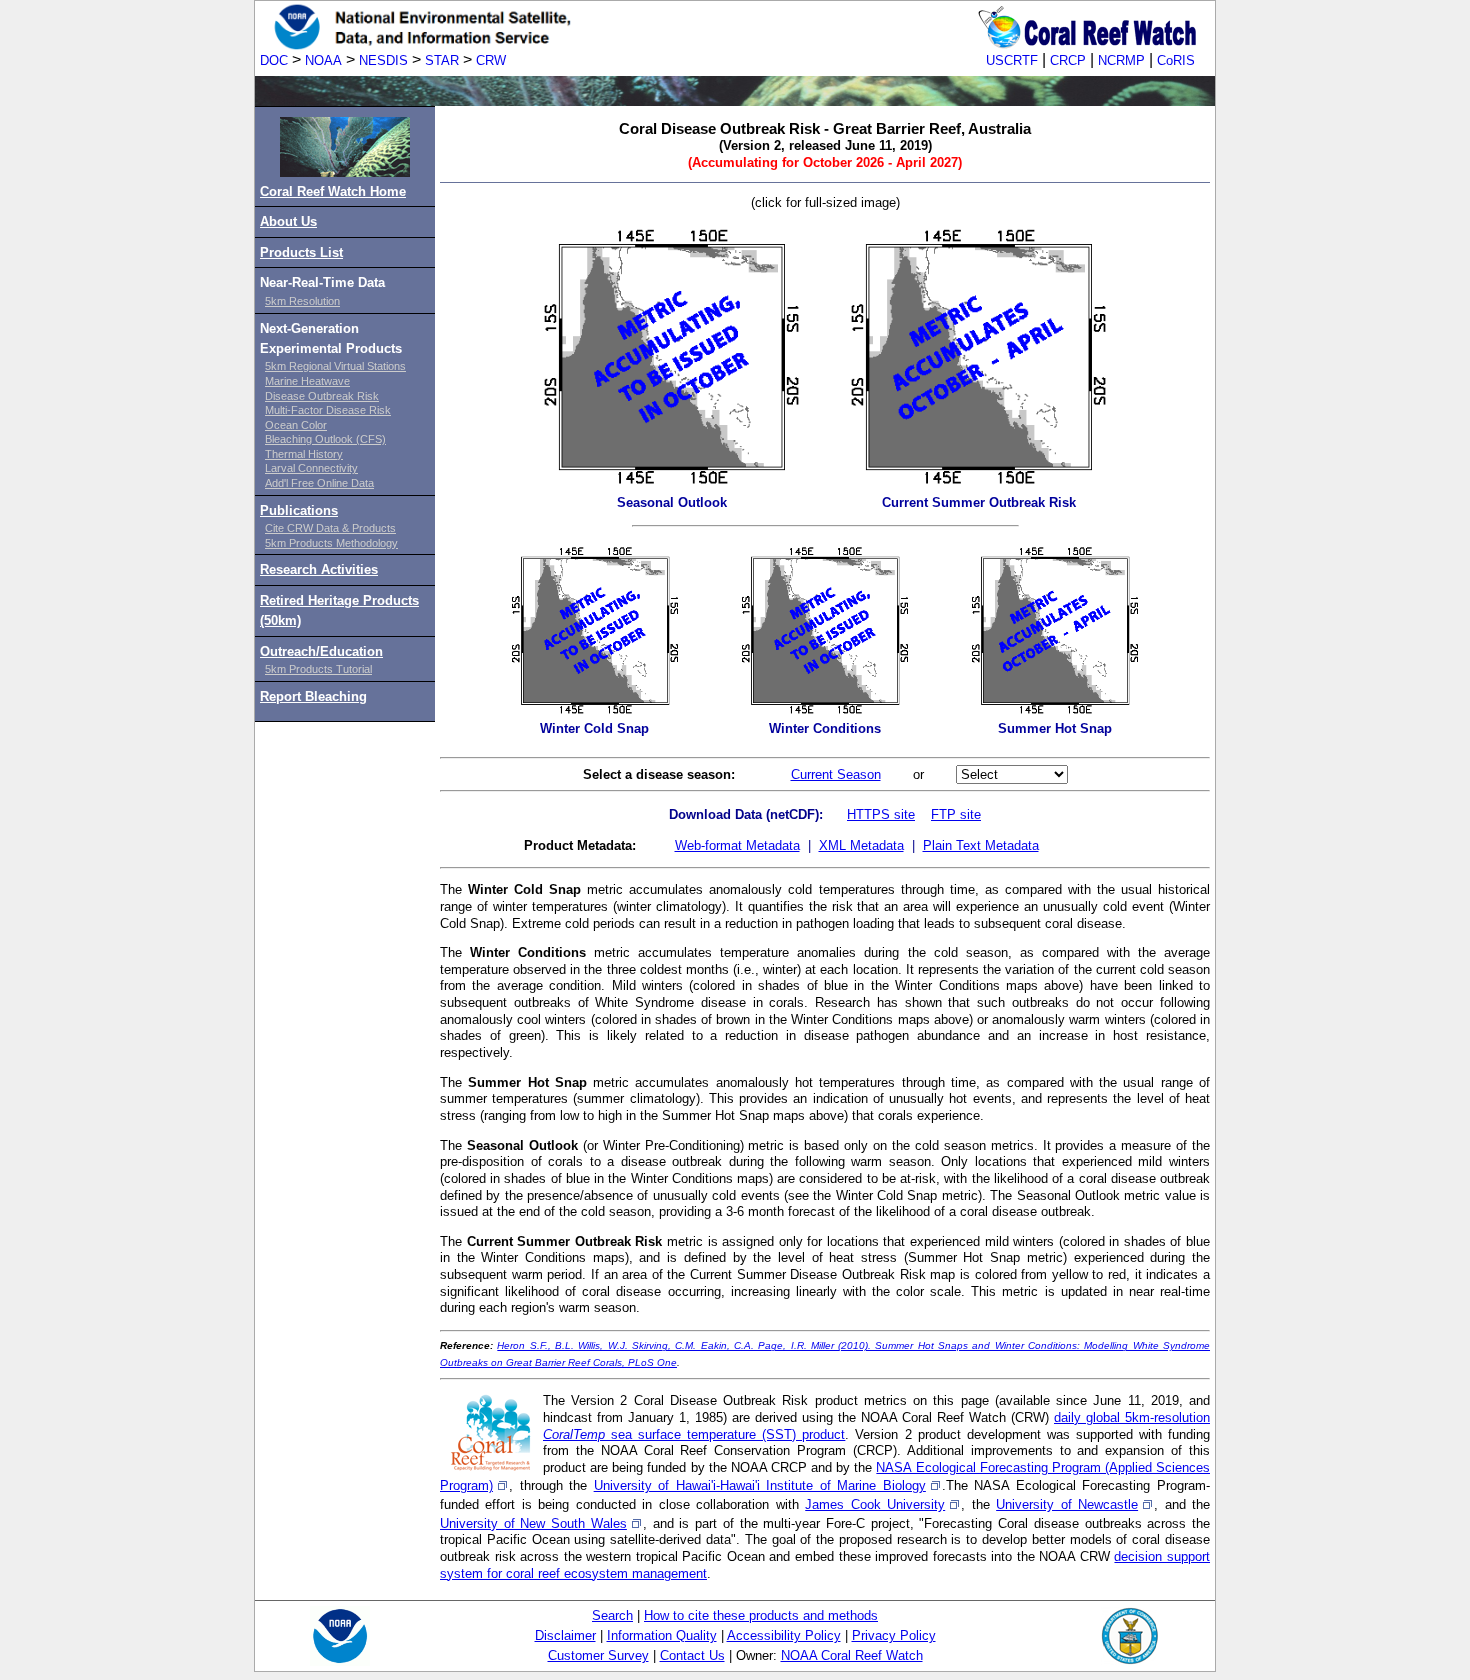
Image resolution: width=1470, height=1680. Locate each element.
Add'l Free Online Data (319, 483)
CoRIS (1176, 60)
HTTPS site (881, 814)
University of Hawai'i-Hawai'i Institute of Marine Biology (760, 1485)
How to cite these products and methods (761, 1615)
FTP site (956, 814)
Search (612, 1615)
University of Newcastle (1067, 1504)
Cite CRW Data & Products (330, 528)
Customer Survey (598, 1655)
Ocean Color (296, 425)
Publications (299, 510)
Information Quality (662, 1635)
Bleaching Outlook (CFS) (325, 439)
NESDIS (383, 60)
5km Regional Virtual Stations (335, 366)
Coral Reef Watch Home (333, 191)
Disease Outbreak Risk (322, 396)
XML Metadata (861, 845)
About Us (288, 221)
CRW (491, 60)
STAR (442, 60)
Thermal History (304, 454)
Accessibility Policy (784, 1635)
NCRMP (1121, 60)
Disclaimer (565, 1635)
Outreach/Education (321, 651)
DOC (274, 60)
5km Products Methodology (331, 543)
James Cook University (875, 1504)
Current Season (836, 774)
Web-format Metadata (737, 845)
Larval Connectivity (311, 468)
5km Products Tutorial (318, 669)
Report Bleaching (313, 696)
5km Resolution (302, 301)
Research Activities (319, 569)
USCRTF (1012, 60)
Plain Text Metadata (981, 845)
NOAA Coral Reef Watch (852, 1655)
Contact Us (692, 1655)
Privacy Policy (894, 1635)
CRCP (1068, 60)
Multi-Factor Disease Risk (328, 410)
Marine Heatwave (307, 381)
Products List (301, 252)
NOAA (323, 60)
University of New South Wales (533, 1523)
